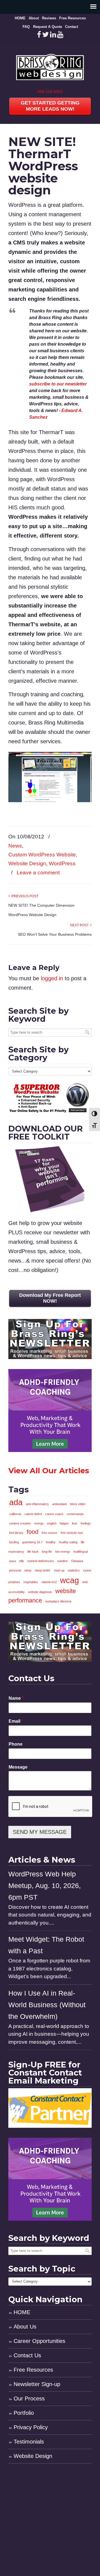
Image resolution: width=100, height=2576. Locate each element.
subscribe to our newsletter (58, 384)
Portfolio (24, 2413)
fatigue (64, 1523)
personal (15, 1570)
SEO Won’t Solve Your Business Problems (55, 934)
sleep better (43, 1570)
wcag (69, 1580)
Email (16, 1721)
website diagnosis (40, 1592)
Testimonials (29, 2442)
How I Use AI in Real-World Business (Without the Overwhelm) (47, 2005)
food (32, 1532)
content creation (20, 1523)
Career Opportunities (39, 2341)
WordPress (62, 863)
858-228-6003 (50, 92)
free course (49, 1533)
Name (16, 1698)
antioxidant (59, 1504)
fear (75, 1523)
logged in (52, 978)
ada (16, 1502)
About (34, 18)
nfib (22, 1561)
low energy (63, 1552)
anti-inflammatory (37, 1504)
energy (39, 1523)
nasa (12, 1561)
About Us (25, 2327)
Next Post (80, 925)
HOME (20, 18)
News (15, 846)
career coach (54, 1514)
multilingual (81, 1552)
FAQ (26, 27)
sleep (28, 1570)
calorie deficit (33, 1514)
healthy (51, 1542)
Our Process (29, 2398)
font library (16, 1533)
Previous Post (24, 896)
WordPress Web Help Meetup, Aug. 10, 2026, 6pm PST (45, 1886)
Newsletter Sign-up (37, 2384)
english (52, 1523)
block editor (78, 1504)
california (15, 1514)
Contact (72, 27)
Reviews (49, 18)
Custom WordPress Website (42, 855)
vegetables (31, 1582)
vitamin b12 (49, 1582)
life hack (33, 1552)
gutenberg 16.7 (32, 1542)
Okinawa (77, 1561)
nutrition (62, 1561)
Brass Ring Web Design (50, 66)
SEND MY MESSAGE (40, 1832)
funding (14, 1542)
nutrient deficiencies (41, 1561)
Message (18, 1767)
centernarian (75, 1514)
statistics (74, 1570)
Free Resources (72, 18)
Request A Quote (47, 27)
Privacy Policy (31, 2427)
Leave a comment (38, 873)
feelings (86, 1523)
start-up (59, 1570)
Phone (16, 1744)
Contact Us (27, 2355)
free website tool (72, 1533)
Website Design (27, 863)
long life (47, 1552)
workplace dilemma (58, 1601)
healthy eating (68, 1542)
